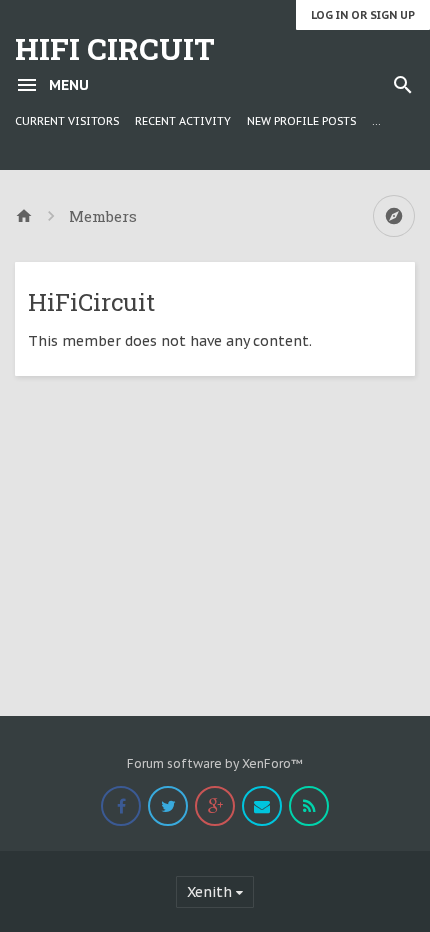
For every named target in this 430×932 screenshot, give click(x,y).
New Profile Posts (301, 121)
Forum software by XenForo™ (215, 763)
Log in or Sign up (363, 15)
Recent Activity (183, 121)
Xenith (209, 892)
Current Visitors (67, 121)
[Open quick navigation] (394, 216)
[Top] (361, 904)
